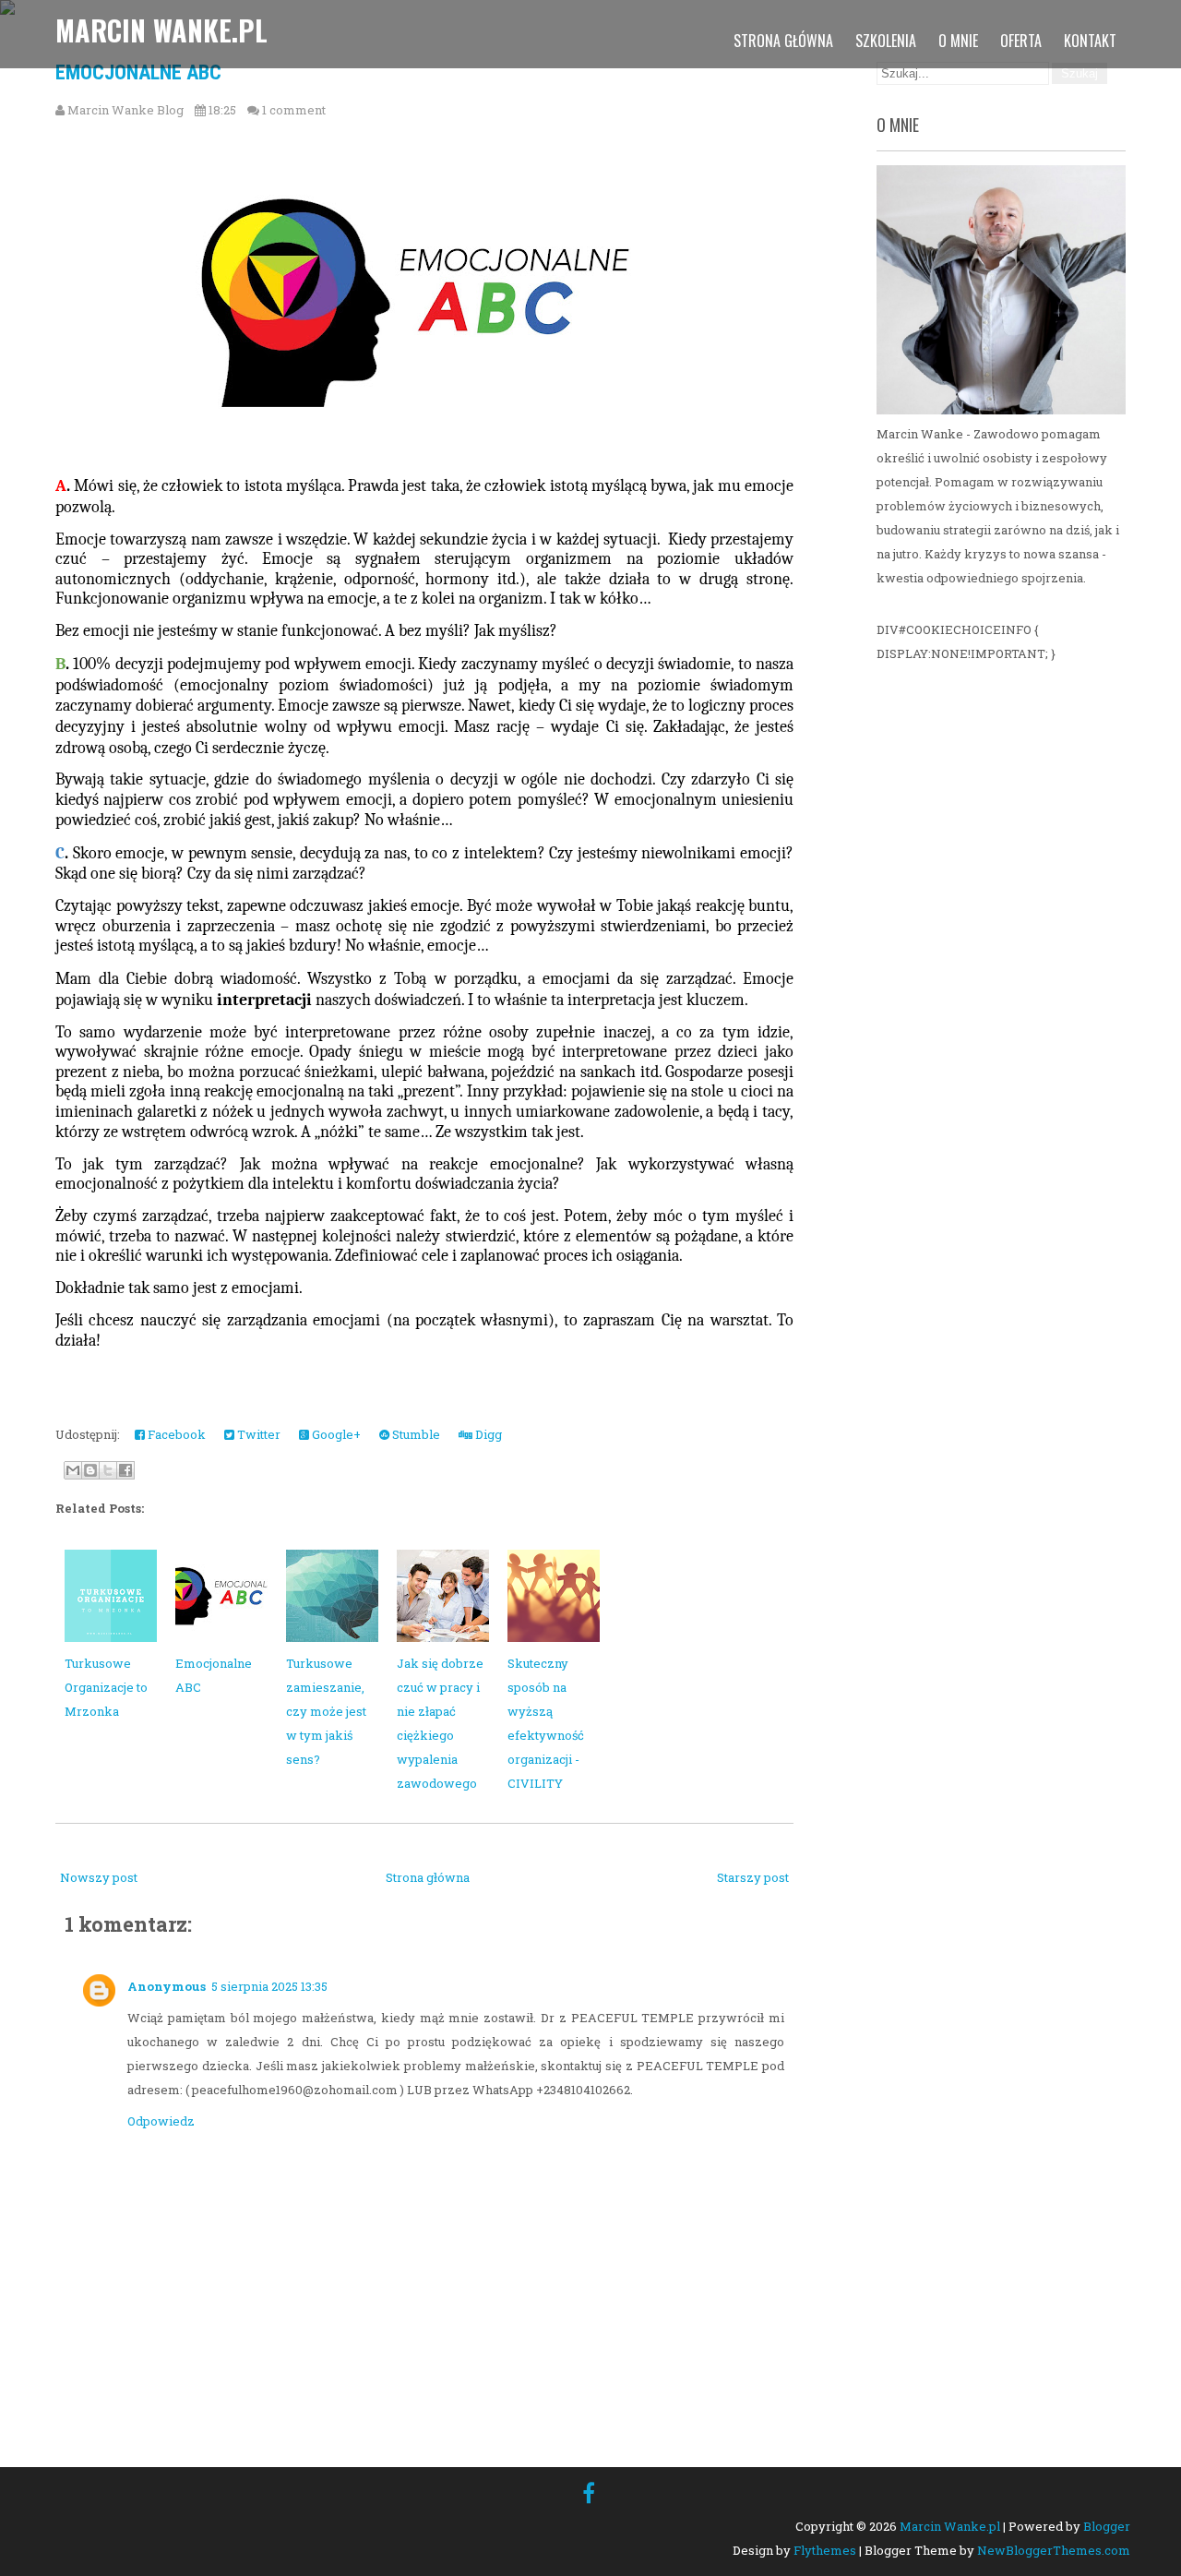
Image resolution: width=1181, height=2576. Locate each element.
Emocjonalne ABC (138, 72)
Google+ (335, 1434)
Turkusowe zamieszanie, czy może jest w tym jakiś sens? (326, 1711)
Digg (487, 1434)
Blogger (1107, 2526)
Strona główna (428, 1877)
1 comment (294, 110)
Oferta (1021, 41)
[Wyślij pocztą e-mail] (73, 1470)
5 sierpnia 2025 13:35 (269, 1986)
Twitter (257, 1434)
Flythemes (825, 2550)
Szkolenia (886, 41)
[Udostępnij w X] (108, 1470)
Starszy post (753, 1877)
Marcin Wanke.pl (161, 30)
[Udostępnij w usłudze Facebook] (125, 1470)
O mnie (958, 41)
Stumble (415, 1434)
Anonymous (167, 1986)
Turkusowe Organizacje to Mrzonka (106, 1687)
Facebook (175, 1434)
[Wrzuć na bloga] (90, 1470)
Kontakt (1090, 41)
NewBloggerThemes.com (1054, 2550)
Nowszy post (99, 1877)
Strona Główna (783, 41)
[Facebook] (589, 2493)
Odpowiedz (161, 2121)
